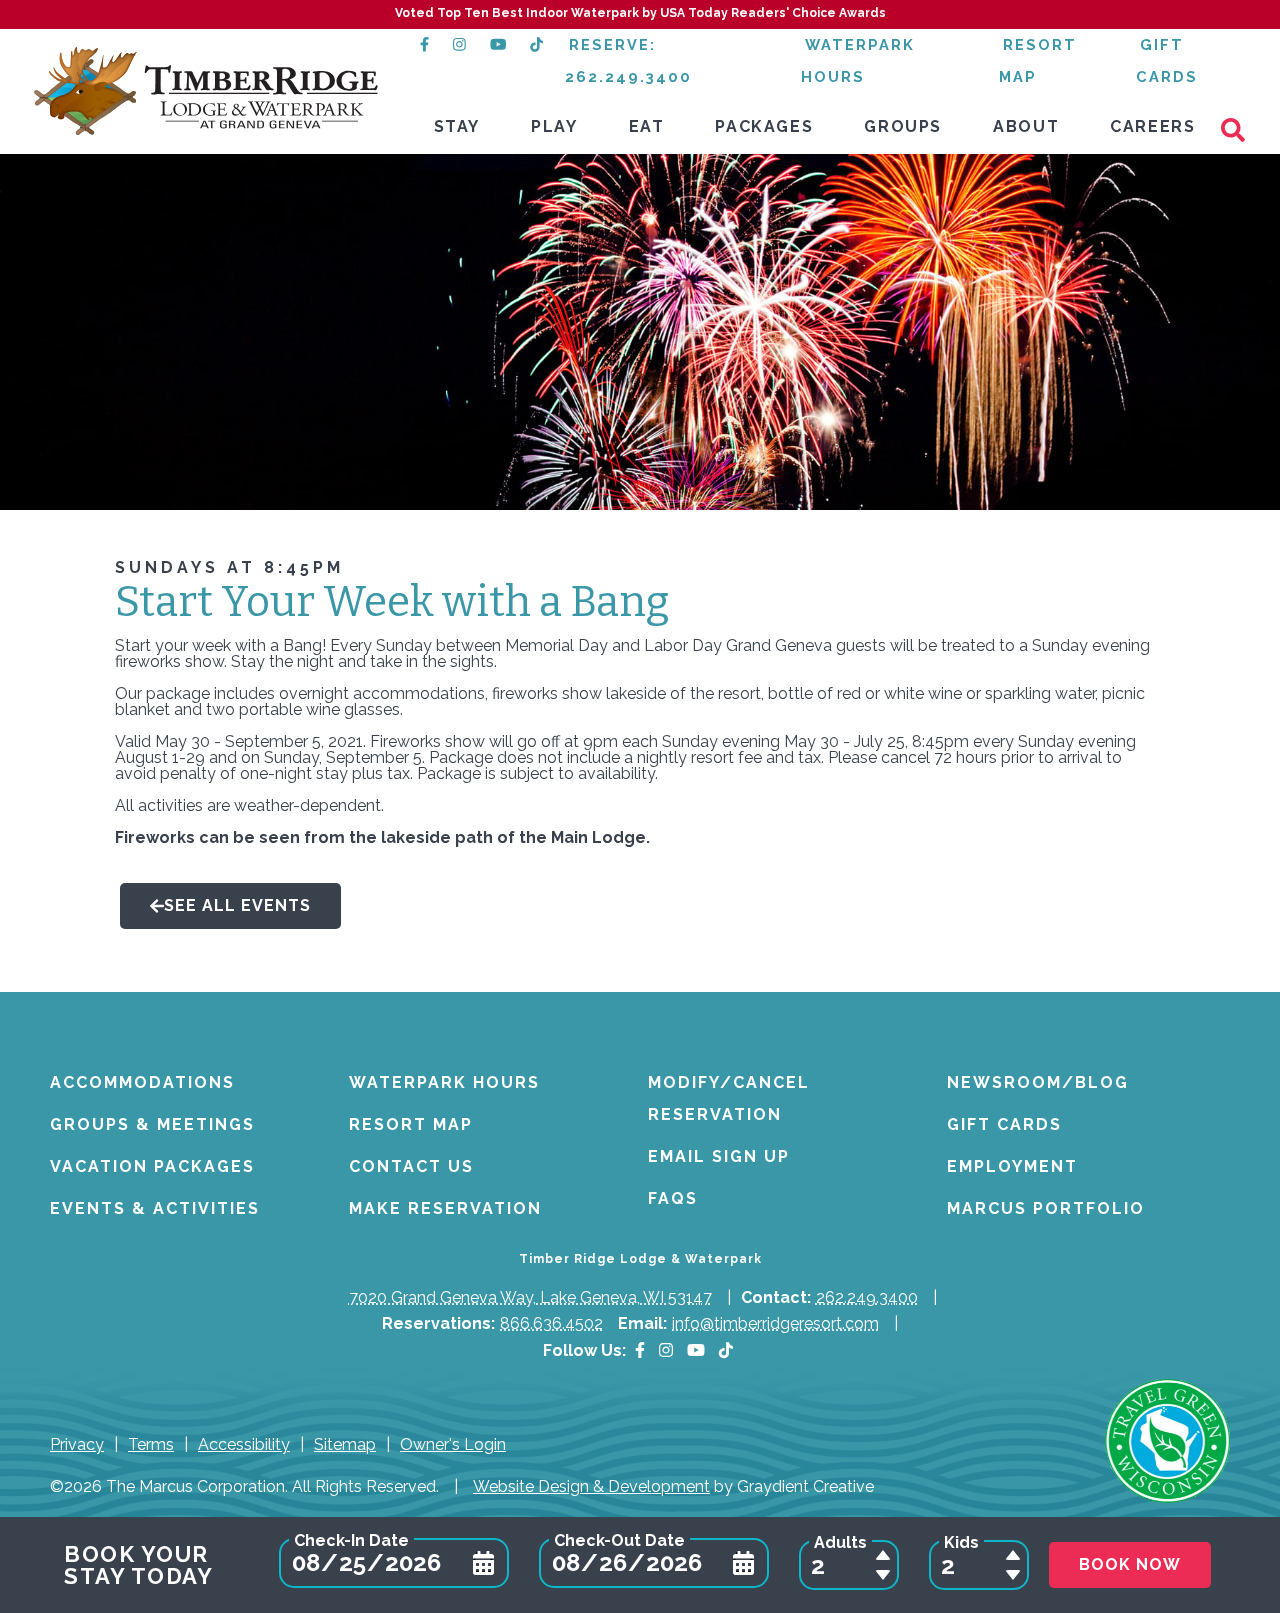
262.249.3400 (867, 1297)
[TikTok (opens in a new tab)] (537, 44)
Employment (1012, 1166)
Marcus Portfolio (1046, 1208)
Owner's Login (453, 1444)
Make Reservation (445, 1208)
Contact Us (411, 1166)
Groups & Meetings (152, 1124)
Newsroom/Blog (1038, 1082)
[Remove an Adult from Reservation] (883, 1575)
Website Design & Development (591, 1486)
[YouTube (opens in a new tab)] (498, 44)
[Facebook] (640, 1350)
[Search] (1240, 127)
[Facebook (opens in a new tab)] (424, 44)
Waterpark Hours (444, 1082)
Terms (151, 1444)
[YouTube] (696, 1350)
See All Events (237, 905)
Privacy (77, 1444)
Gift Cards (1004, 1124)
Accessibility (244, 1444)
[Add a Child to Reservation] (1013, 1555)
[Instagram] (666, 1350)
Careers (1152, 126)
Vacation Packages (152, 1166)
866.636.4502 (551, 1323)
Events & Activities (155, 1208)
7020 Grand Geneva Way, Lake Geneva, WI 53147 (530, 1297)
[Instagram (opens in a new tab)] (459, 44)
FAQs (673, 1198)
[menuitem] (457, 127)
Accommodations (142, 1082)
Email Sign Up (719, 1156)
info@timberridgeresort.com (775, 1323)
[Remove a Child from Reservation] (1013, 1575)
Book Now (1130, 1564)
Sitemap (345, 1444)
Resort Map (411, 1124)
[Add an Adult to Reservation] (883, 1555)
